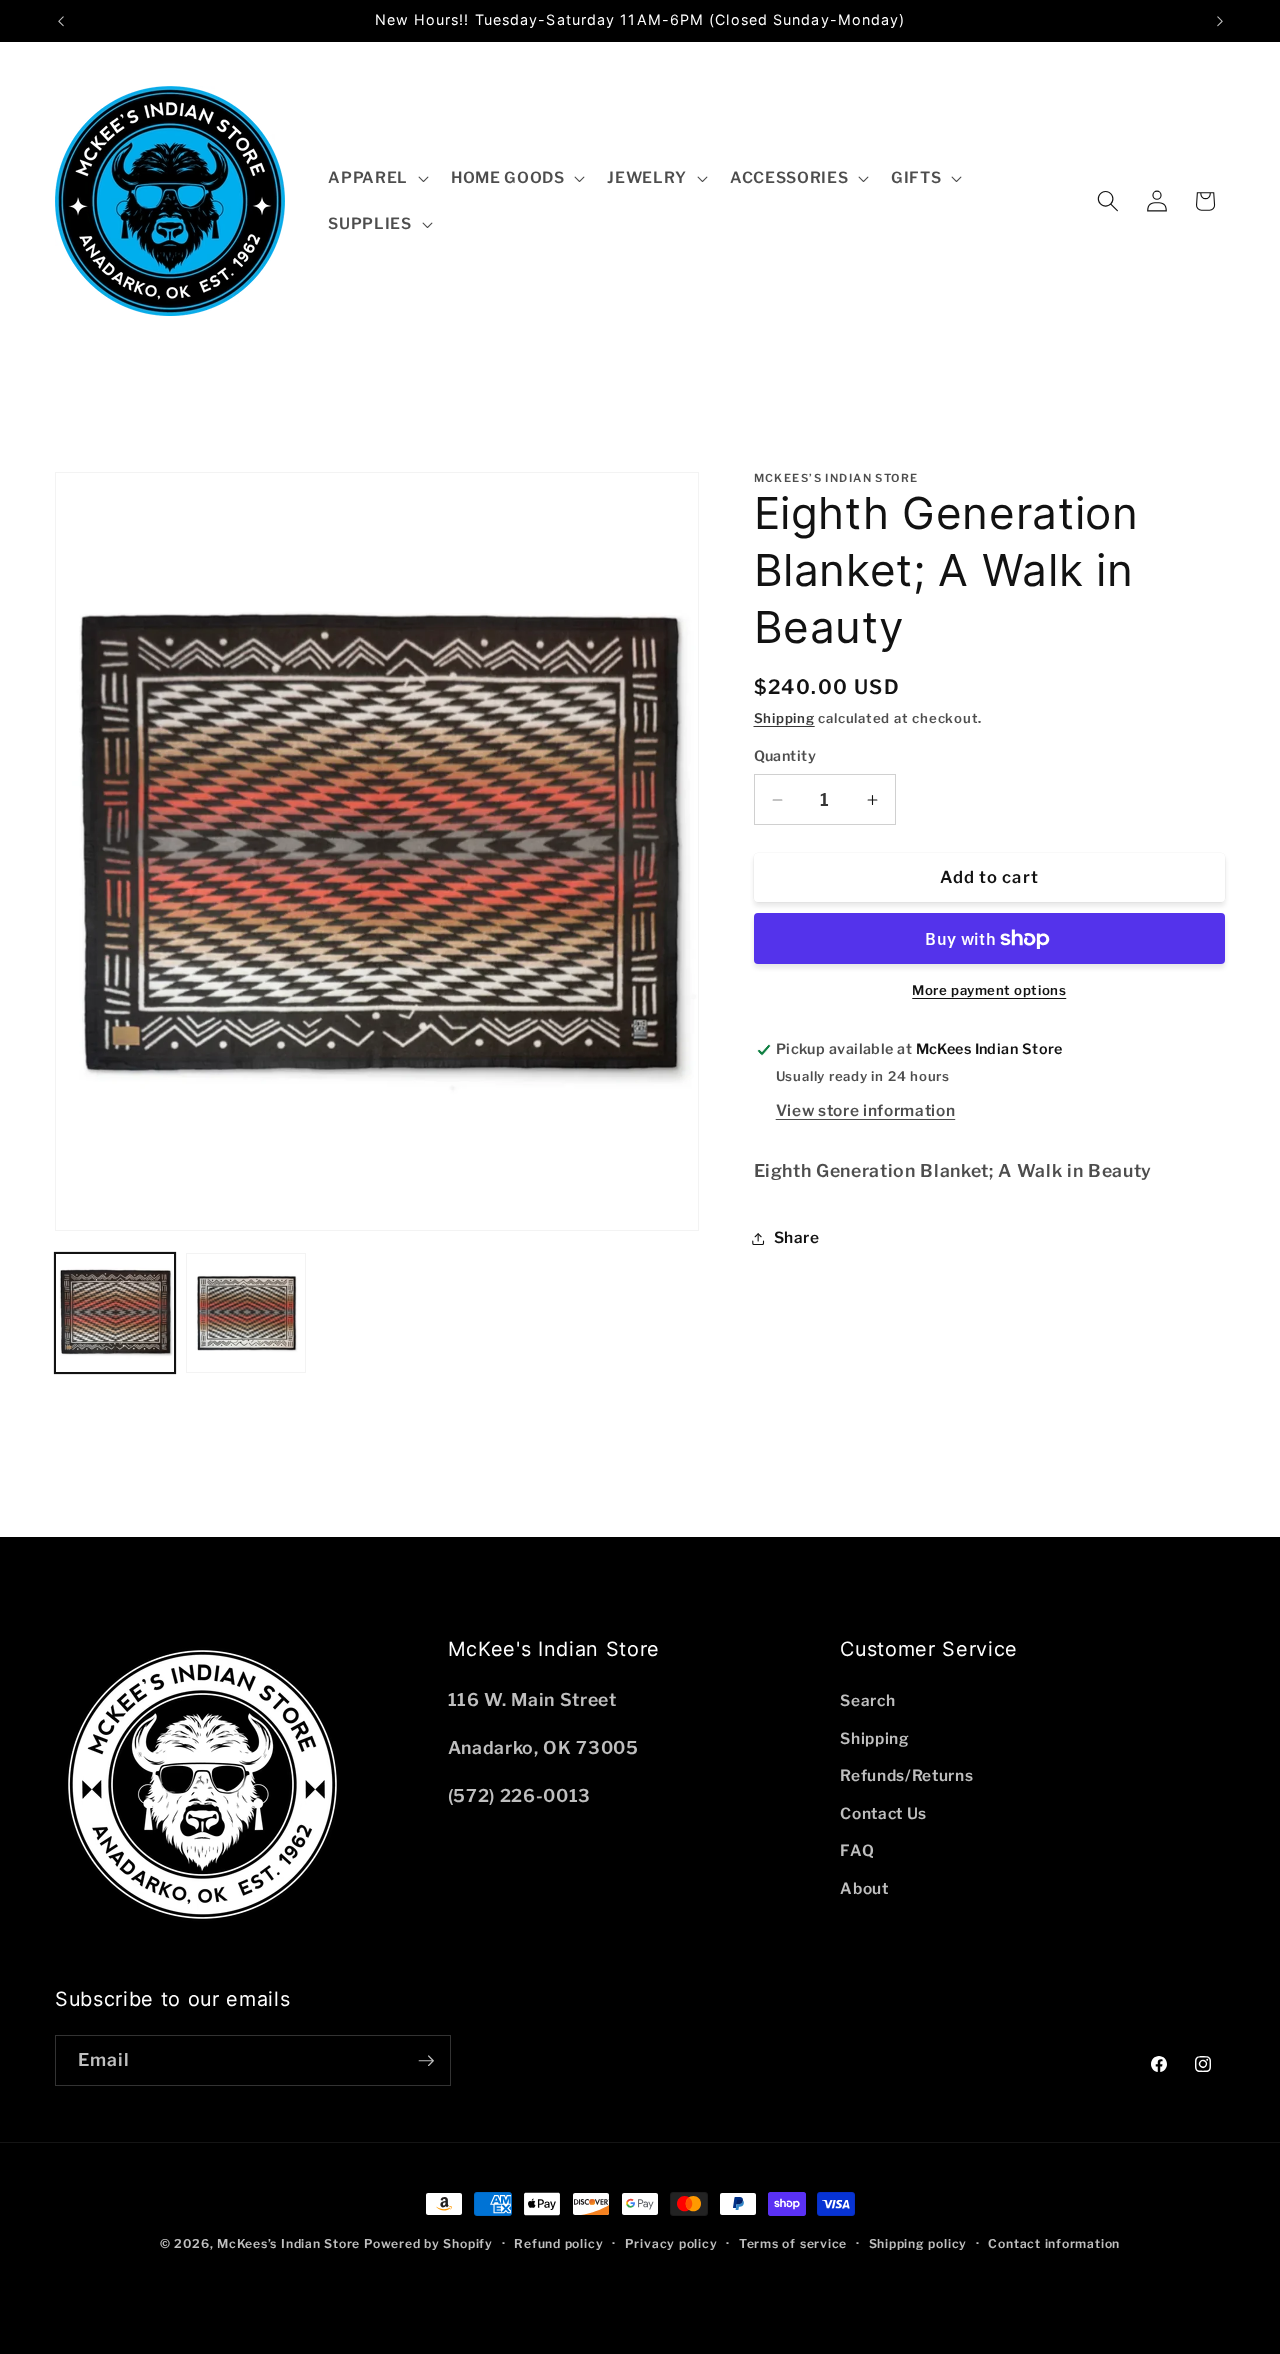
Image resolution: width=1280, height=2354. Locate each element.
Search (867, 1700)
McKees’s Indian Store (290, 2243)
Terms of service (793, 2243)
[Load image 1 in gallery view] (115, 1313)
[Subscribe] (426, 2061)
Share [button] (797, 1237)
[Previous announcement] (61, 21)
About (864, 1888)
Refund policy (558, 2243)
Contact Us (883, 1813)
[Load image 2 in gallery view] (246, 1313)
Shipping (784, 719)
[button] (376, 178)
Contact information (1054, 2243)
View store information (866, 1110)
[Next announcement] (1220, 21)
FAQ (857, 1851)
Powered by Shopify (428, 2243)
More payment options (989, 991)
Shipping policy (918, 2243)
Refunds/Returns (906, 1775)
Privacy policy (671, 2243)
